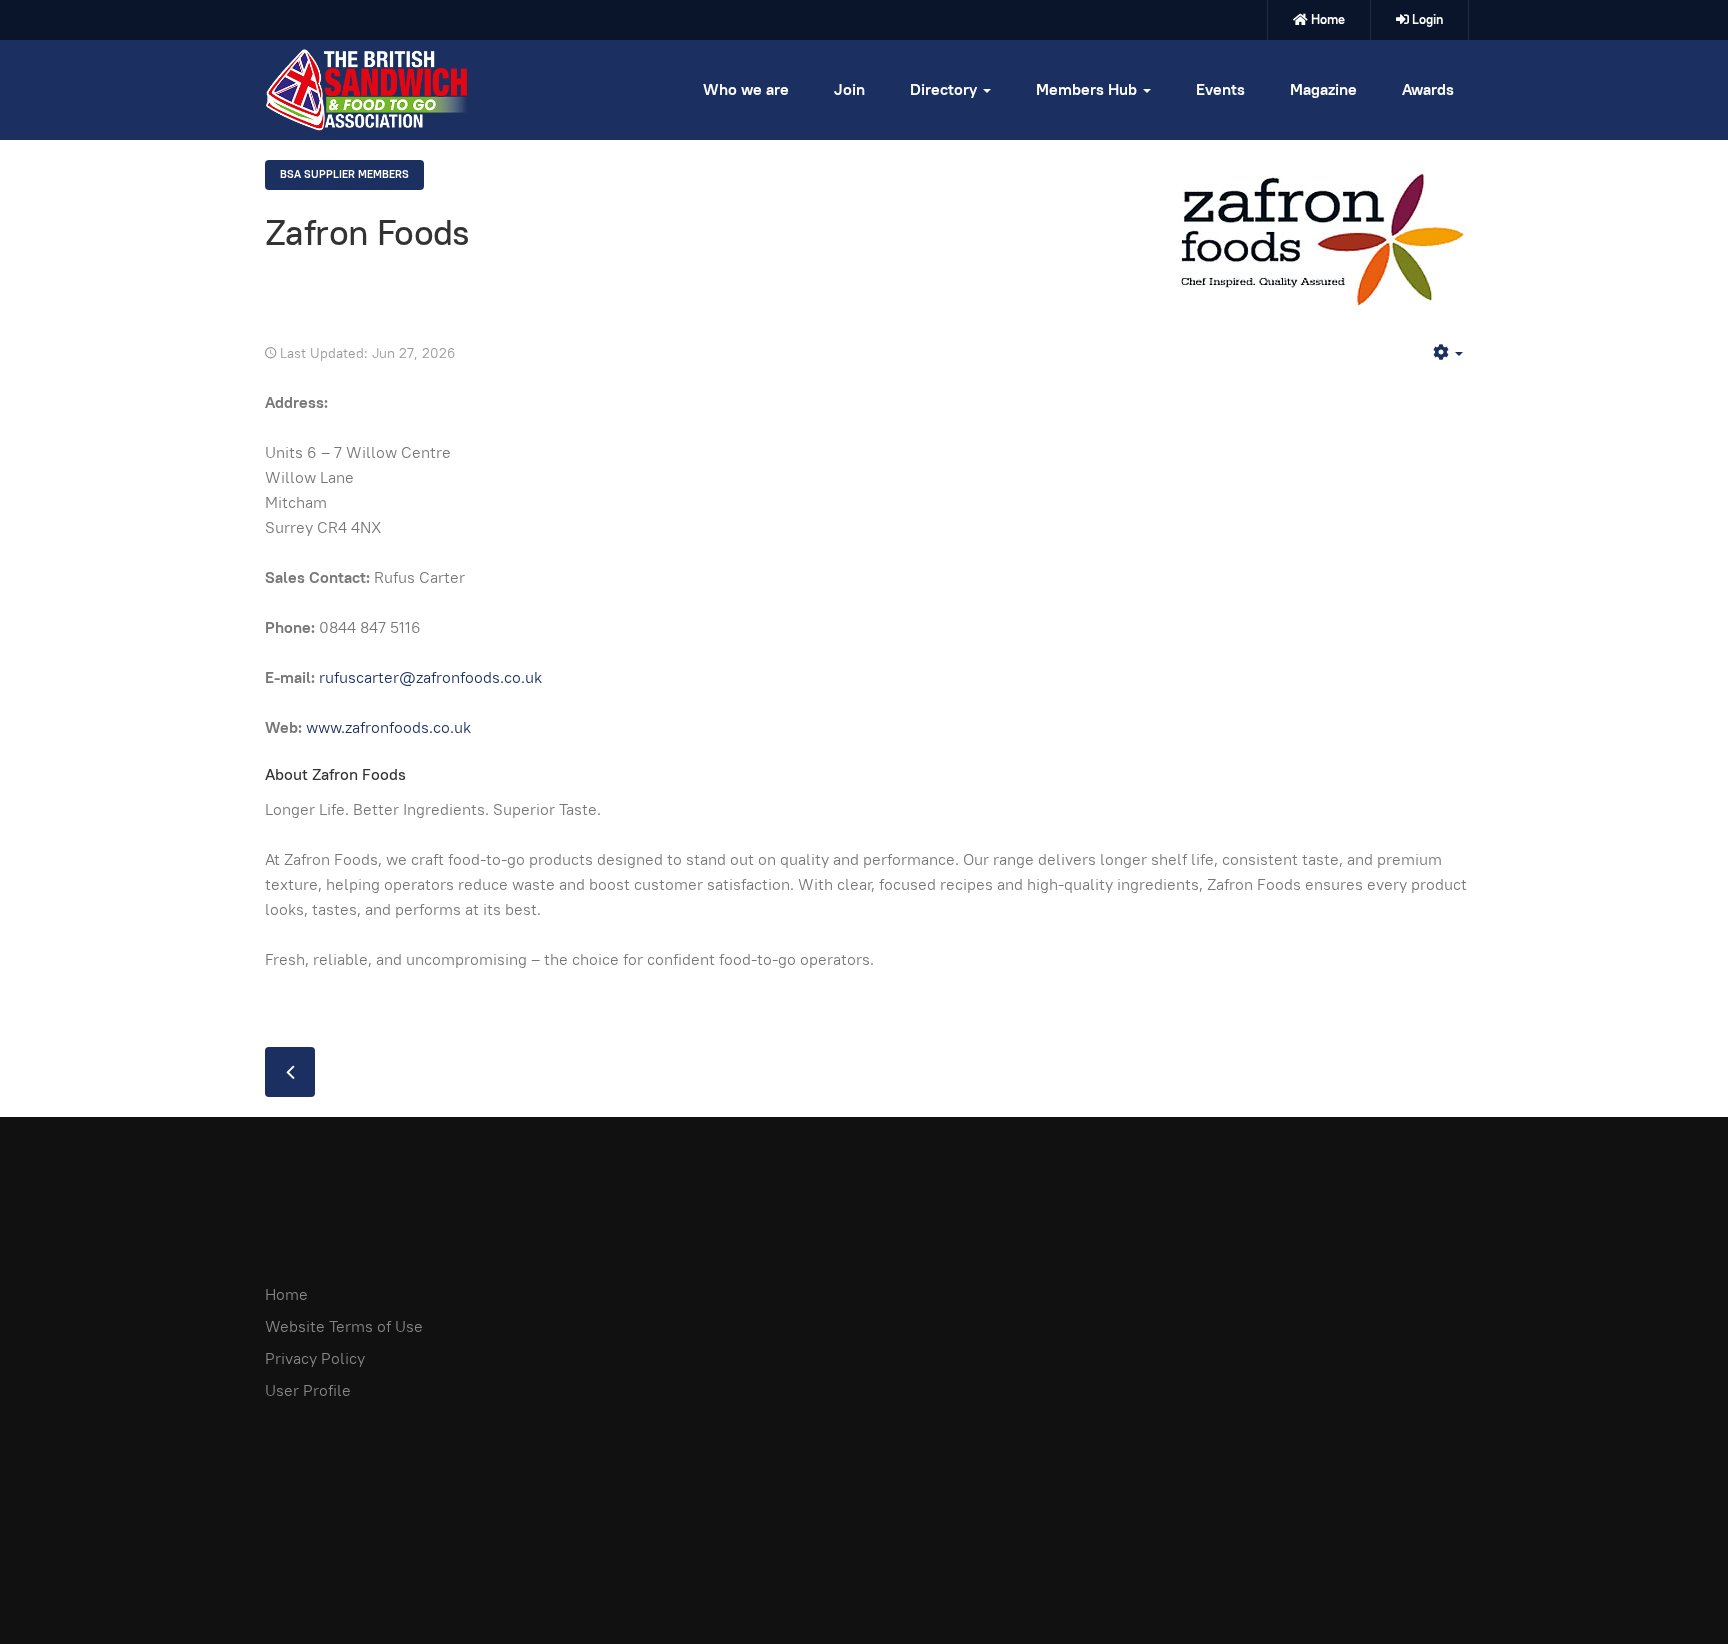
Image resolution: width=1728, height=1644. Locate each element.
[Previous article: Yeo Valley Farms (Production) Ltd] (290, 1072)
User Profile (308, 1390)
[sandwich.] (366, 90)
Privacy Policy (315, 1358)
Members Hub (1088, 89)
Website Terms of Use (344, 1326)
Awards (1428, 89)
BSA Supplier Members (344, 174)
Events (1220, 89)
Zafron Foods (367, 232)
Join (849, 89)
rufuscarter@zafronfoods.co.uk (430, 677)
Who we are (746, 89)
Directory (945, 89)
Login (1427, 19)
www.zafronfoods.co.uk (388, 727)
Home (1328, 19)
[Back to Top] (1668, 1584)
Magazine (1323, 89)
